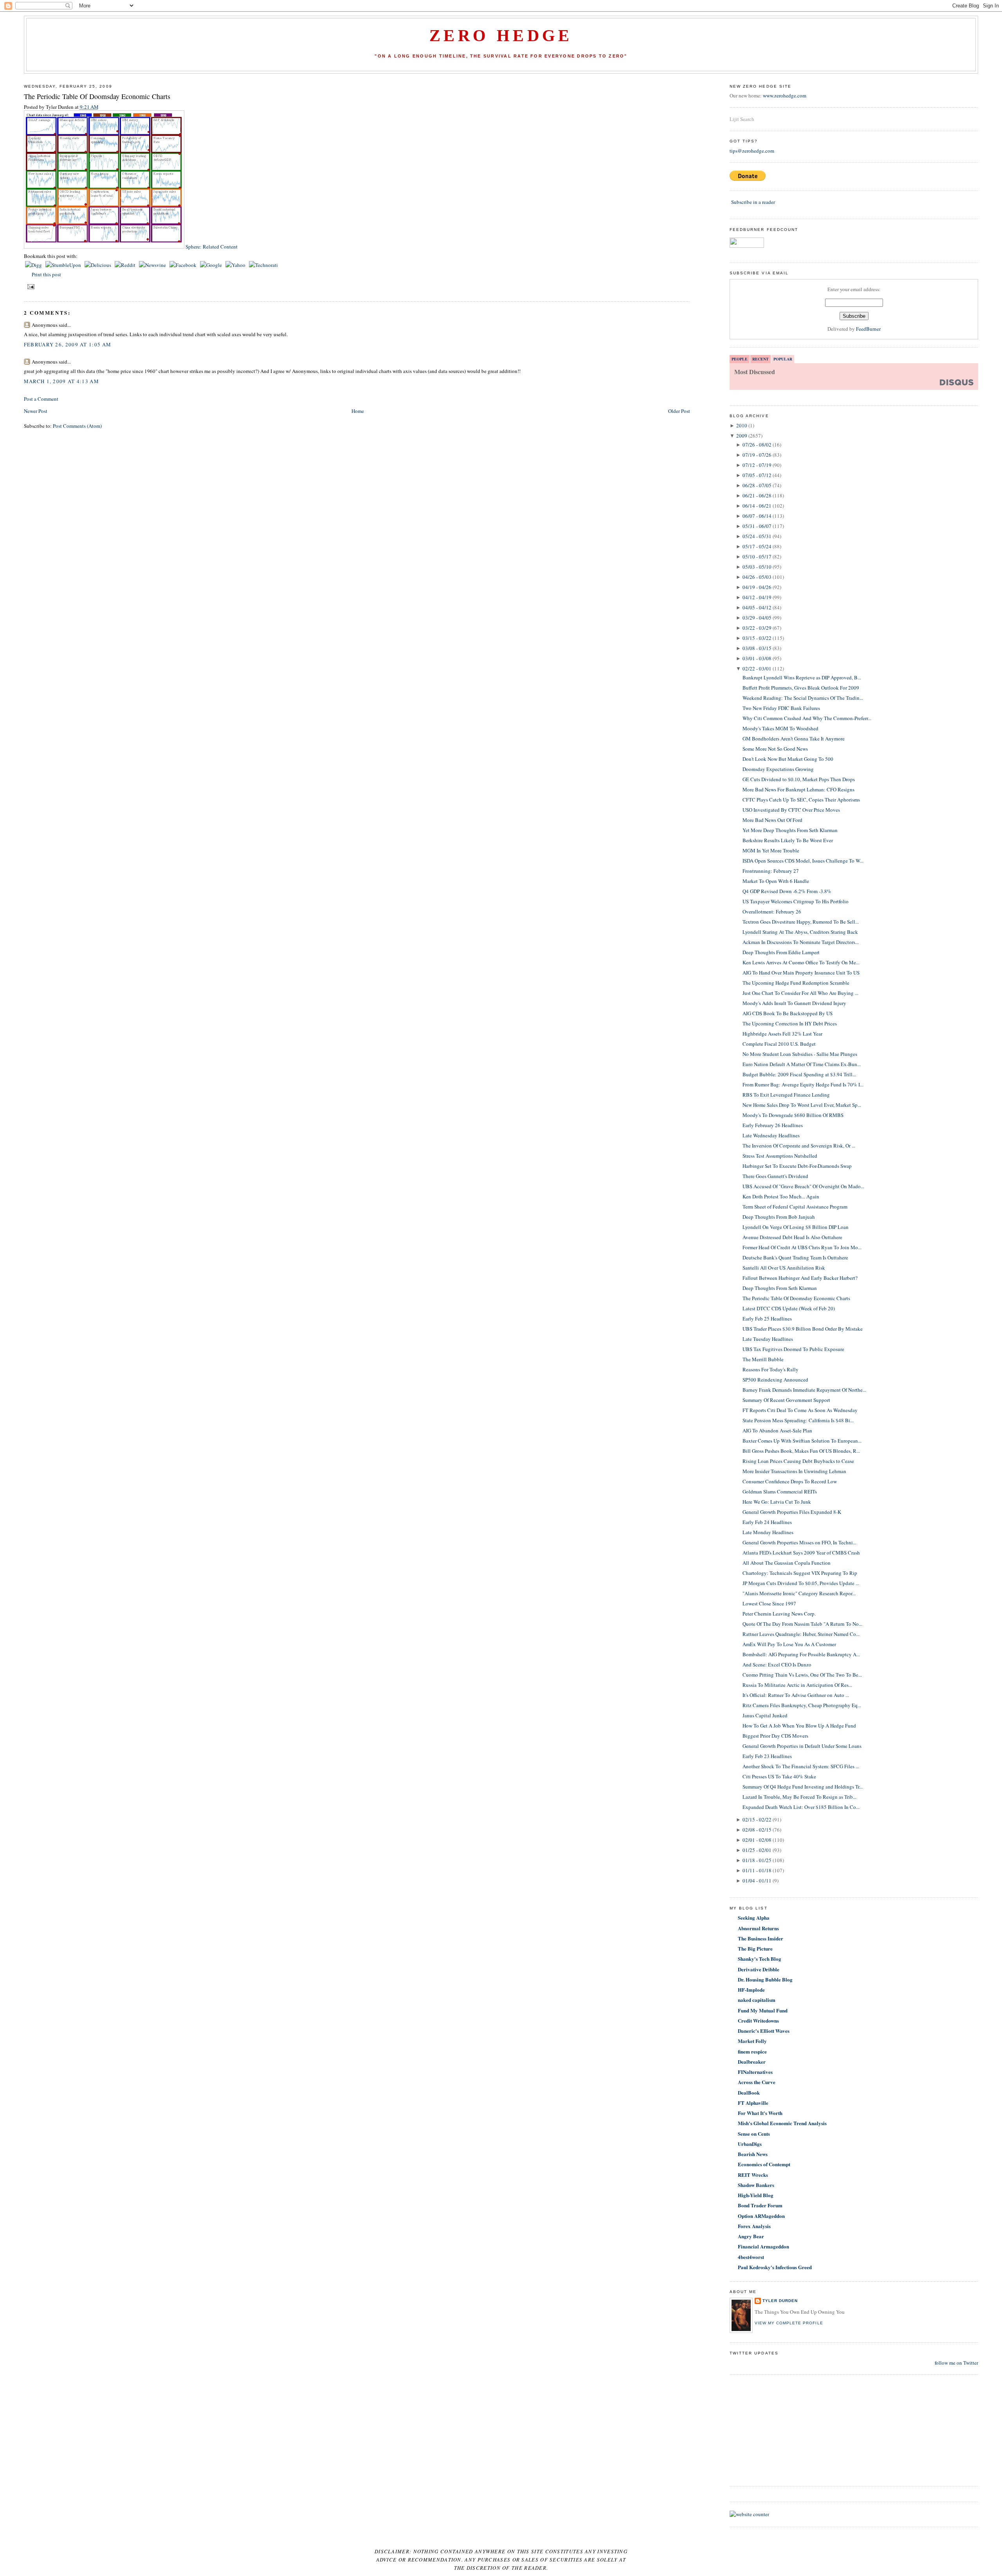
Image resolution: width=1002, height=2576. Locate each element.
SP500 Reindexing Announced (775, 1380)
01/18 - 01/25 (757, 1860)
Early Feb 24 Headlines (767, 1522)
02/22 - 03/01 (757, 668)
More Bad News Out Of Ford (772, 820)
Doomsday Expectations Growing (778, 769)
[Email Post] (30, 286)
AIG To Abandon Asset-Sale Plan (777, 1430)
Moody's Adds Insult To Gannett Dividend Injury (794, 1003)
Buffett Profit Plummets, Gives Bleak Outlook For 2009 (801, 688)
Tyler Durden (780, 2301)
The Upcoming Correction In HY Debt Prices (790, 1023)
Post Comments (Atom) (77, 426)
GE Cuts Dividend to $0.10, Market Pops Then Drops (799, 779)
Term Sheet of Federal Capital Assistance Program (795, 1207)
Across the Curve (757, 2082)
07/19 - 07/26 (757, 455)
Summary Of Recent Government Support (786, 1400)
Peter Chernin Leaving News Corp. (779, 1614)
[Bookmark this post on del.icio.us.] (98, 265)
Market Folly (752, 2041)
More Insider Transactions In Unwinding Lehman (794, 1471)
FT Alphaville (753, 2103)
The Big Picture (755, 1948)
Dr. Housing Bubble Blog (765, 1979)
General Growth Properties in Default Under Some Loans (802, 1746)
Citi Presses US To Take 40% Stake (779, 1776)
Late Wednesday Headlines (771, 1135)
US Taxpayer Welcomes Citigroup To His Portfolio (796, 901)
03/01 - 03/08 (757, 658)
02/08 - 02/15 (757, 1830)
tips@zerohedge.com (752, 151)
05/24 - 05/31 (757, 536)
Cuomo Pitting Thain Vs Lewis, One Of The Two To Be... (802, 1675)
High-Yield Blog (756, 2195)
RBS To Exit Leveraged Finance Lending (786, 1095)
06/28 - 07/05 (757, 485)
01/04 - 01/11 (757, 1881)
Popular (783, 359)
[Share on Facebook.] (184, 265)
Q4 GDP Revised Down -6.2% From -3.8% (787, 891)
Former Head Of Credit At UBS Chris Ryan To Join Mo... (802, 1247)
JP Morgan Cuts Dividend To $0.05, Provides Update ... (801, 1583)
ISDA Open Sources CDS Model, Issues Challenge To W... (803, 861)
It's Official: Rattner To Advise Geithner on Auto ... (796, 1695)
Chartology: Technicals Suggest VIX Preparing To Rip (800, 1573)
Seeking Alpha (754, 1918)
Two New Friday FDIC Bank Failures (781, 708)
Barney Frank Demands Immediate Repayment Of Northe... (804, 1390)
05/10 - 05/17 (757, 557)
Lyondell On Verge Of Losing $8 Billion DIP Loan (796, 1227)
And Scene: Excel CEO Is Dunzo (777, 1664)
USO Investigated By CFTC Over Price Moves (791, 810)
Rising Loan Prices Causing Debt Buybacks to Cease (798, 1461)
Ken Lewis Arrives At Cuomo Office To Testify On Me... (801, 962)
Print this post (46, 274)
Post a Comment (41, 399)
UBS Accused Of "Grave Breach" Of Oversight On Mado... (803, 1186)
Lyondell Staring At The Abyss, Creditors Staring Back (800, 932)
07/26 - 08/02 (757, 445)
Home (358, 411)
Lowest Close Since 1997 (769, 1603)
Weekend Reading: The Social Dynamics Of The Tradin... (803, 698)
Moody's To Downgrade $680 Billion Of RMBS (793, 1115)
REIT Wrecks (753, 2175)
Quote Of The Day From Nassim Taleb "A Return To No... (802, 1624)
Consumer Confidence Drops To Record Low (790, 1481)
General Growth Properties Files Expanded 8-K (792, 1512)
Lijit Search (742, 119)
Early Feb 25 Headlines (767, 1319)
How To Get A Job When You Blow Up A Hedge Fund (799, 1726)
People (740, 359)
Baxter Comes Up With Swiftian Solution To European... (802, 1441)
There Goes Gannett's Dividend (775, 1176)
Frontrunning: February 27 (771, 871)
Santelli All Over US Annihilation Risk (784, 1268)
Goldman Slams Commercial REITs (780, 1492)
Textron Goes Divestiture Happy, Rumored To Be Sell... (801, 922)
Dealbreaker (752, 2062)
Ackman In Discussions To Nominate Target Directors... (801, 942)
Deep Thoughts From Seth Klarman (780, 1288)
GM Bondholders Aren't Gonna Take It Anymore (794, 739)
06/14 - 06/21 (757, 506)
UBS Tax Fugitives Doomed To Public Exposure (793, 1349)
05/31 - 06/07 (757, 526)
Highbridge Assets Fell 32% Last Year (782, 1034)
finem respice (752, 2051)
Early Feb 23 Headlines (767, 1756)
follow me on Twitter (956, 2363)
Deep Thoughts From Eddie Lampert (781, 952)
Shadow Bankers (756, 2185)
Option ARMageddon (761, 2216)
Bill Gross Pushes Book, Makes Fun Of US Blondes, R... (801, 1451)
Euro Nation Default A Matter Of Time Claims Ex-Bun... (802, 1064)
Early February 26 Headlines (773, 1125)
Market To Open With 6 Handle (776, 881)
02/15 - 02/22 (757, 1819)
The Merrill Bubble (763, 1359)
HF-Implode (751, 1990)
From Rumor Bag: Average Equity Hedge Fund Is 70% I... (803, 1084)
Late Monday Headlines (768, 1532)
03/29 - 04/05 (757, 618)
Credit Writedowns (758, 2020)
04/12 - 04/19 (757, 597)
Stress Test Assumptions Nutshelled (780, 1156)
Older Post (679, 411)
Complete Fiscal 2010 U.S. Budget (779, 1044)
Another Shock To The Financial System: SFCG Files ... (801, 1766)
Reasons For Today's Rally (770, 1369)
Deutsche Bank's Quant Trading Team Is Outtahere (795, 1257)
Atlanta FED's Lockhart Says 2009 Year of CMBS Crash (801, 1553)
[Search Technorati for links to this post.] (263, 265)
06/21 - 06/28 (757, 495)
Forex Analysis (754, 2226)
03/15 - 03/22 (757, 638)
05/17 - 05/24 (757, 546)
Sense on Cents (754, 2134)
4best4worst (751, 2257)
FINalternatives (755, 2072)
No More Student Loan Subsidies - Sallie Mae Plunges (800, 1054)
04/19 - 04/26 (757, 587)
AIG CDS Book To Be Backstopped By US (788, 1013)
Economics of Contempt (764, 2164)
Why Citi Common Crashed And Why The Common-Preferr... (807, 718)
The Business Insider (761, 1938)
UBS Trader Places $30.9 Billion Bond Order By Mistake (803, 1329)
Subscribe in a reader (753, 202)
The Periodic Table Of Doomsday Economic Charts (97, 96)
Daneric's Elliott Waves (764, 2031)
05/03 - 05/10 (757, 567)
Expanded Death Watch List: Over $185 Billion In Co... (801, 1807)
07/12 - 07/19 (757, 465)
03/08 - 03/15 (757, 648)
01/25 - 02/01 (757, 1850)
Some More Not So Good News (775, 749)
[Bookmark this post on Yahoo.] (236, 265)
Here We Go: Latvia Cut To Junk (777, 1502)
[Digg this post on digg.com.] (34, 265)
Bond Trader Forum (760, 2205)
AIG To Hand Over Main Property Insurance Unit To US (801, 973)
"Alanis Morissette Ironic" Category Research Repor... (799, 1593)
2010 (742, 425)
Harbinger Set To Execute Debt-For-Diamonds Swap (797, 1166)
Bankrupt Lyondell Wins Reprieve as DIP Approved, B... (802, 677)
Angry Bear (751, 2236)
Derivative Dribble (759, 1969)
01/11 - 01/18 (757, 1870)
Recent (761, 359)
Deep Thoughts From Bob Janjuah (779, 1217)
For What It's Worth (760, 2113)
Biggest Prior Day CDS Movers (775, 1736)
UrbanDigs (750, 2144)
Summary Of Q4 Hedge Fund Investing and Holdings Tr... (803, 1787)
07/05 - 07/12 (757, 475)
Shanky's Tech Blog (760, 1959)
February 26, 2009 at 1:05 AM (68, 344)
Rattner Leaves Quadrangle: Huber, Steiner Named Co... (801, 1634)
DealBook (749, 2092)
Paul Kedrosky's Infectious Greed (775, 2267)
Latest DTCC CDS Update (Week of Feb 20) (789, 1308)
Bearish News (753, 2154)
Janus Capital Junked (765, 1715)
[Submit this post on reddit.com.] (126, 265)
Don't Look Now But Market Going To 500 (788, 759)
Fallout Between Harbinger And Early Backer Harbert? (800, 1278)
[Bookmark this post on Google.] (212, 265)
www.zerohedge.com (785, 95)
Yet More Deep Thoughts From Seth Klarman (790, 830)
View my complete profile (789, 2323)
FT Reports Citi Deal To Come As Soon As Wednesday (800, 1410)
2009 (742, 436)
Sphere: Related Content (212, 247)
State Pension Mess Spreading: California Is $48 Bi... (798, 1420)
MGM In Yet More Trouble (771, 850)
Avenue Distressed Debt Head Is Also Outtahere (792, 1237)
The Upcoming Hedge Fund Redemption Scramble (796, 983)
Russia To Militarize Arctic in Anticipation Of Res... (797, 1685)
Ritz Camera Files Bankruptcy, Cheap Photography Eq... (802, 1705)
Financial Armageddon (763, 2246)
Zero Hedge (501, 36)
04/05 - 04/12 (757, 607)
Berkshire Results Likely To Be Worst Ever (788, 840)
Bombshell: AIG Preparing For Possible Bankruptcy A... (801, 1654)
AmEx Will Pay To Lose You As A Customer (789, 1644)
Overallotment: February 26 (772, 912)
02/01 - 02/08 (757, 1840)
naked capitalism (757, 2000)
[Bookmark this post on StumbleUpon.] (64, 265)
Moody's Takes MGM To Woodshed (780, 728)
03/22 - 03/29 (757, 628)
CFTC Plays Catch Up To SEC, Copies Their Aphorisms (801, 800)
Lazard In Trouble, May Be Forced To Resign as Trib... (799, 1797)
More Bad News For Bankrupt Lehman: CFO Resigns (798, 789)
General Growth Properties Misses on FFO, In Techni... (799, 1542)
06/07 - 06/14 (757, 516)
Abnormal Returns (758, 1928)
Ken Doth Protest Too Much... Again (781, 1196)
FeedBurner (868, 329)
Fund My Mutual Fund (763, 2010)
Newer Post (36, 411)
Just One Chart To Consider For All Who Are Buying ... (800, 993)
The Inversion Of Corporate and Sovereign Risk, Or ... (799, 1146)
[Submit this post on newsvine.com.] (153, 265)
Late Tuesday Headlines (768, 1339)
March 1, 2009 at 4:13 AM (61, 381)
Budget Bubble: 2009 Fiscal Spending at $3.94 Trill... (799, 1074)
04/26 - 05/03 (757, 577)
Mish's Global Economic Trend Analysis (782, 2123)
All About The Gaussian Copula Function (787, 1563)
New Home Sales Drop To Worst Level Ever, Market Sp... (802, 1105)
